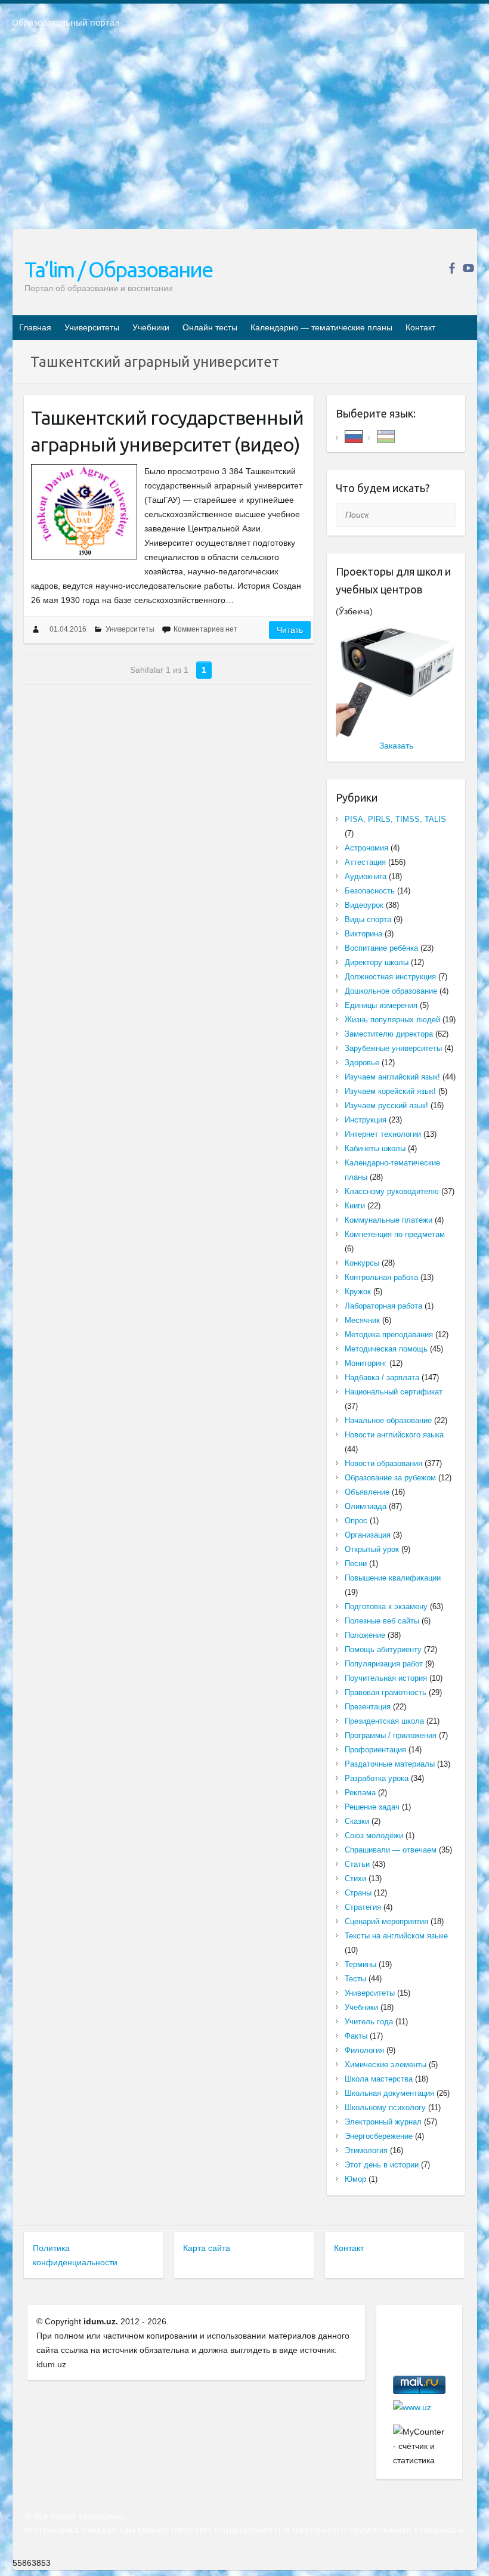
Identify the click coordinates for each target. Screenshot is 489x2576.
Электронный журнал (383, 2122)
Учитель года (369, 2022)
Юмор (355, 2179)
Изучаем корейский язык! (390, 1091)
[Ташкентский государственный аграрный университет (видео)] (84, 512)
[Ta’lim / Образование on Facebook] (452, 268)
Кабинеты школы (375, 1148)
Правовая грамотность (386, 1692)
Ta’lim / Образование (118, 269)
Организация (368, 1535)
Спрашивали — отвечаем (391, 1850)
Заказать (396, 746)
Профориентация (375, 1750)
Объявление (367, 1492)
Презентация (368, 1707)
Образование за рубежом (390, 1478)
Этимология (366, 2150)
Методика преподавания (389, 1335)
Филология (364, 2050)
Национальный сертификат (394, 1392)
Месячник (362, 1320)
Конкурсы (362, 1263)
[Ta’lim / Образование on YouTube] (468, 268)
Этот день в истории (382, 2165)
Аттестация (365, 862)
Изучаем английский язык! (392, 1077)
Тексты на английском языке (396, 1936)
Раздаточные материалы (390, 1764)
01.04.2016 (68, 629)
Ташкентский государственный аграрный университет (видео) (167, 431)
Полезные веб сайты (382, 1621)
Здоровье (362, 1063)
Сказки (357, 1821)
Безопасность (370, 891)
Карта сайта (207, 2248)
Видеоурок (364, 905)
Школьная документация (389, 2093)
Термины (360, 1964)
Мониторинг (366, 1363)
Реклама (360, 1793)
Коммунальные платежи (389, 1220)
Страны (358, 1893)
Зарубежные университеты (393, 1048)
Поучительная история (386, 1678)
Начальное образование (388, 1420)
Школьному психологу (385, 2108)
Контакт (420, 327)
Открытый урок (372, 1549)
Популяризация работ (384, 1664)
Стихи (355, 1878)
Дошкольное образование (391, 991)
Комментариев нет (205, 629)
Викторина (363, 934)
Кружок (358, 1292)
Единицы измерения (381, 1005)
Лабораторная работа (383, 1306)
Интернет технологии (383, 1134)
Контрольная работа (381, 1277)
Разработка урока (377, 1778)
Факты (356, 2036)
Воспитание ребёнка (381, 948)
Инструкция (366, 1120)
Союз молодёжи (374, 1836)
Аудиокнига (366, 876)
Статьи (357, 1864)
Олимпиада (366, 1506)
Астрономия (366, 848)
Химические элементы (386, 2065)
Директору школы (377, 962)
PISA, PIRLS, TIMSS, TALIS (395, 819)
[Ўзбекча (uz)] (386, 436)
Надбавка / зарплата (382, 1377)
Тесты (355, 1979)
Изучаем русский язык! (386, 1105)
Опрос (356, 1521)
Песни (356, 1564)
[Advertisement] (244, 137)
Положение (365, 1635)
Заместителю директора (389, 1034)
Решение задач (372, 1807)
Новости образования (383, 1463)
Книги (355, 1206)
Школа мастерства (379, 2079)
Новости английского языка (394, 1435)
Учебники (151, 327)
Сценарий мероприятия (386, 1921)
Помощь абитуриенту (383, 1649)
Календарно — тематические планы (321, 327)
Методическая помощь (386, 1349)
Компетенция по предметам (395, 1234)
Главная (35, 327)
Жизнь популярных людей (392, 1020)
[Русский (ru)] (354, 436)
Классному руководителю (392, 1191)
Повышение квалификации (393, 1578)
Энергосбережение (379, 2136)
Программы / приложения (391, 1735)
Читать (290, 630)
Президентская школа (384, 1721)
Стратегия (363, 1907)
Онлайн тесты (210, 327)
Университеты (92, 327)
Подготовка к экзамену (386, 1606)
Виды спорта (368, 919)
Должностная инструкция (390, 977)
